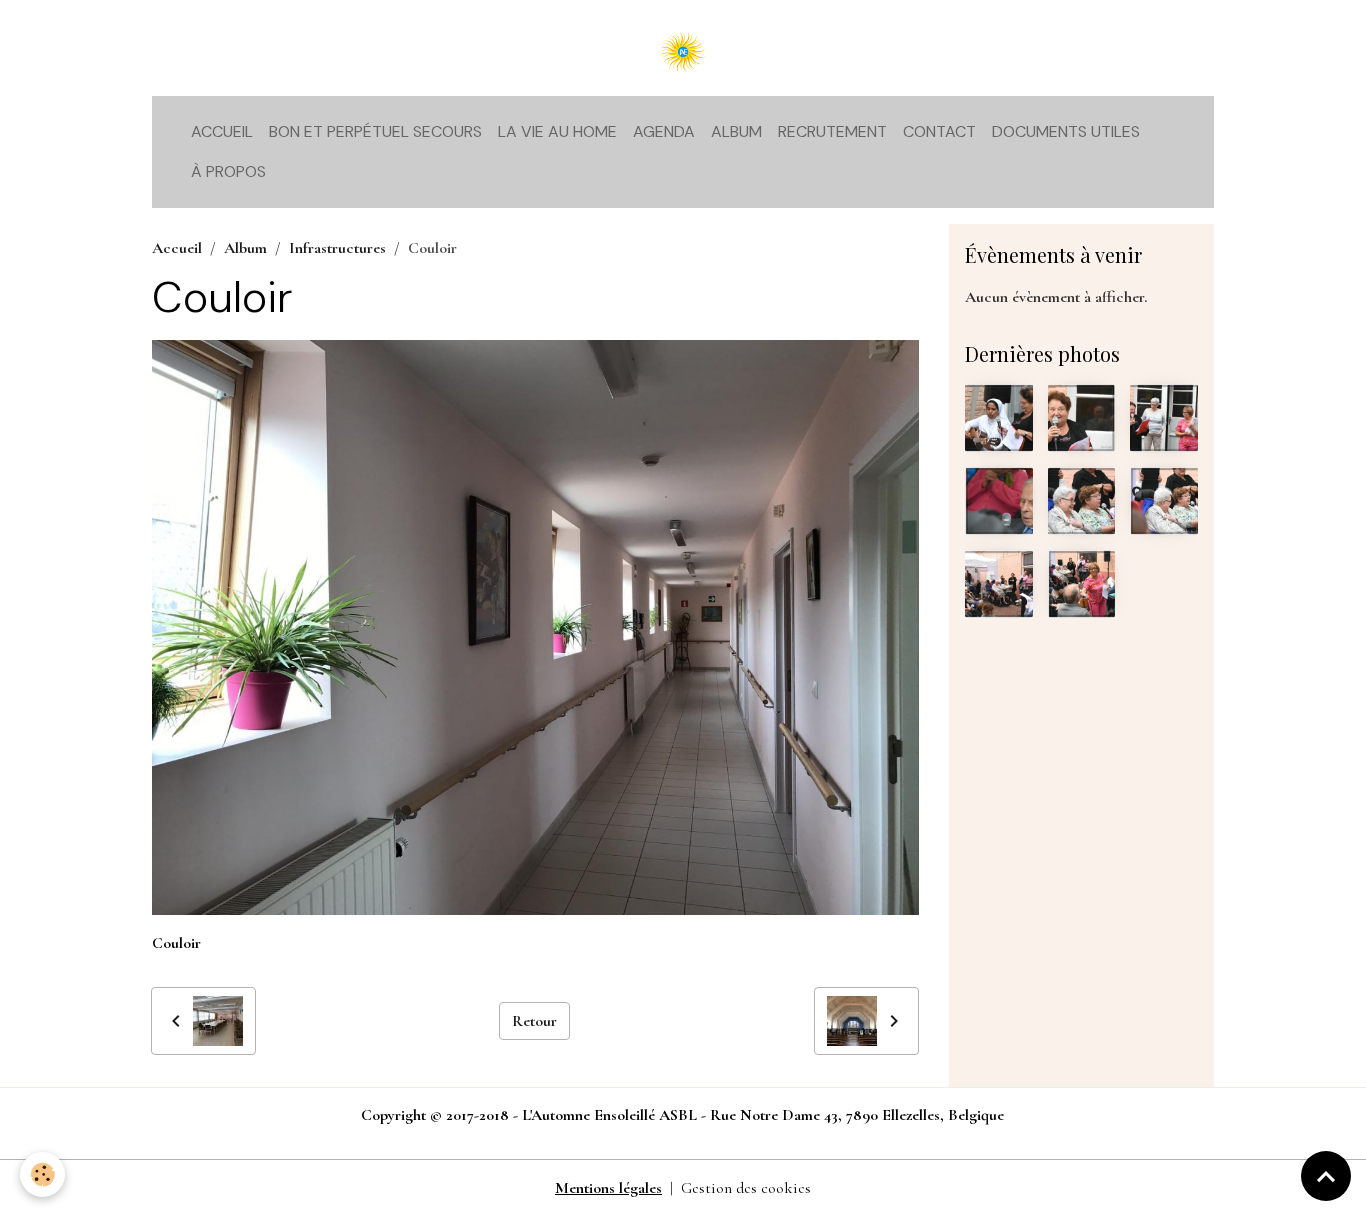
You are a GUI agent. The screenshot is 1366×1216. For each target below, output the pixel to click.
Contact (939, 131)
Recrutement (832, 131)
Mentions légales (608, 1188)
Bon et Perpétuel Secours (375, 131)
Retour (534, 1021)
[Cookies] (42, 1174)
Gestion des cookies (746, 1188)
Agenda (664, 131)
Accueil (222, 131)
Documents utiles (1066, 131)
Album (736, 131)
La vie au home (557, 131)
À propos (228, 171)
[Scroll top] (1326, 1176)
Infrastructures (337, 248)
